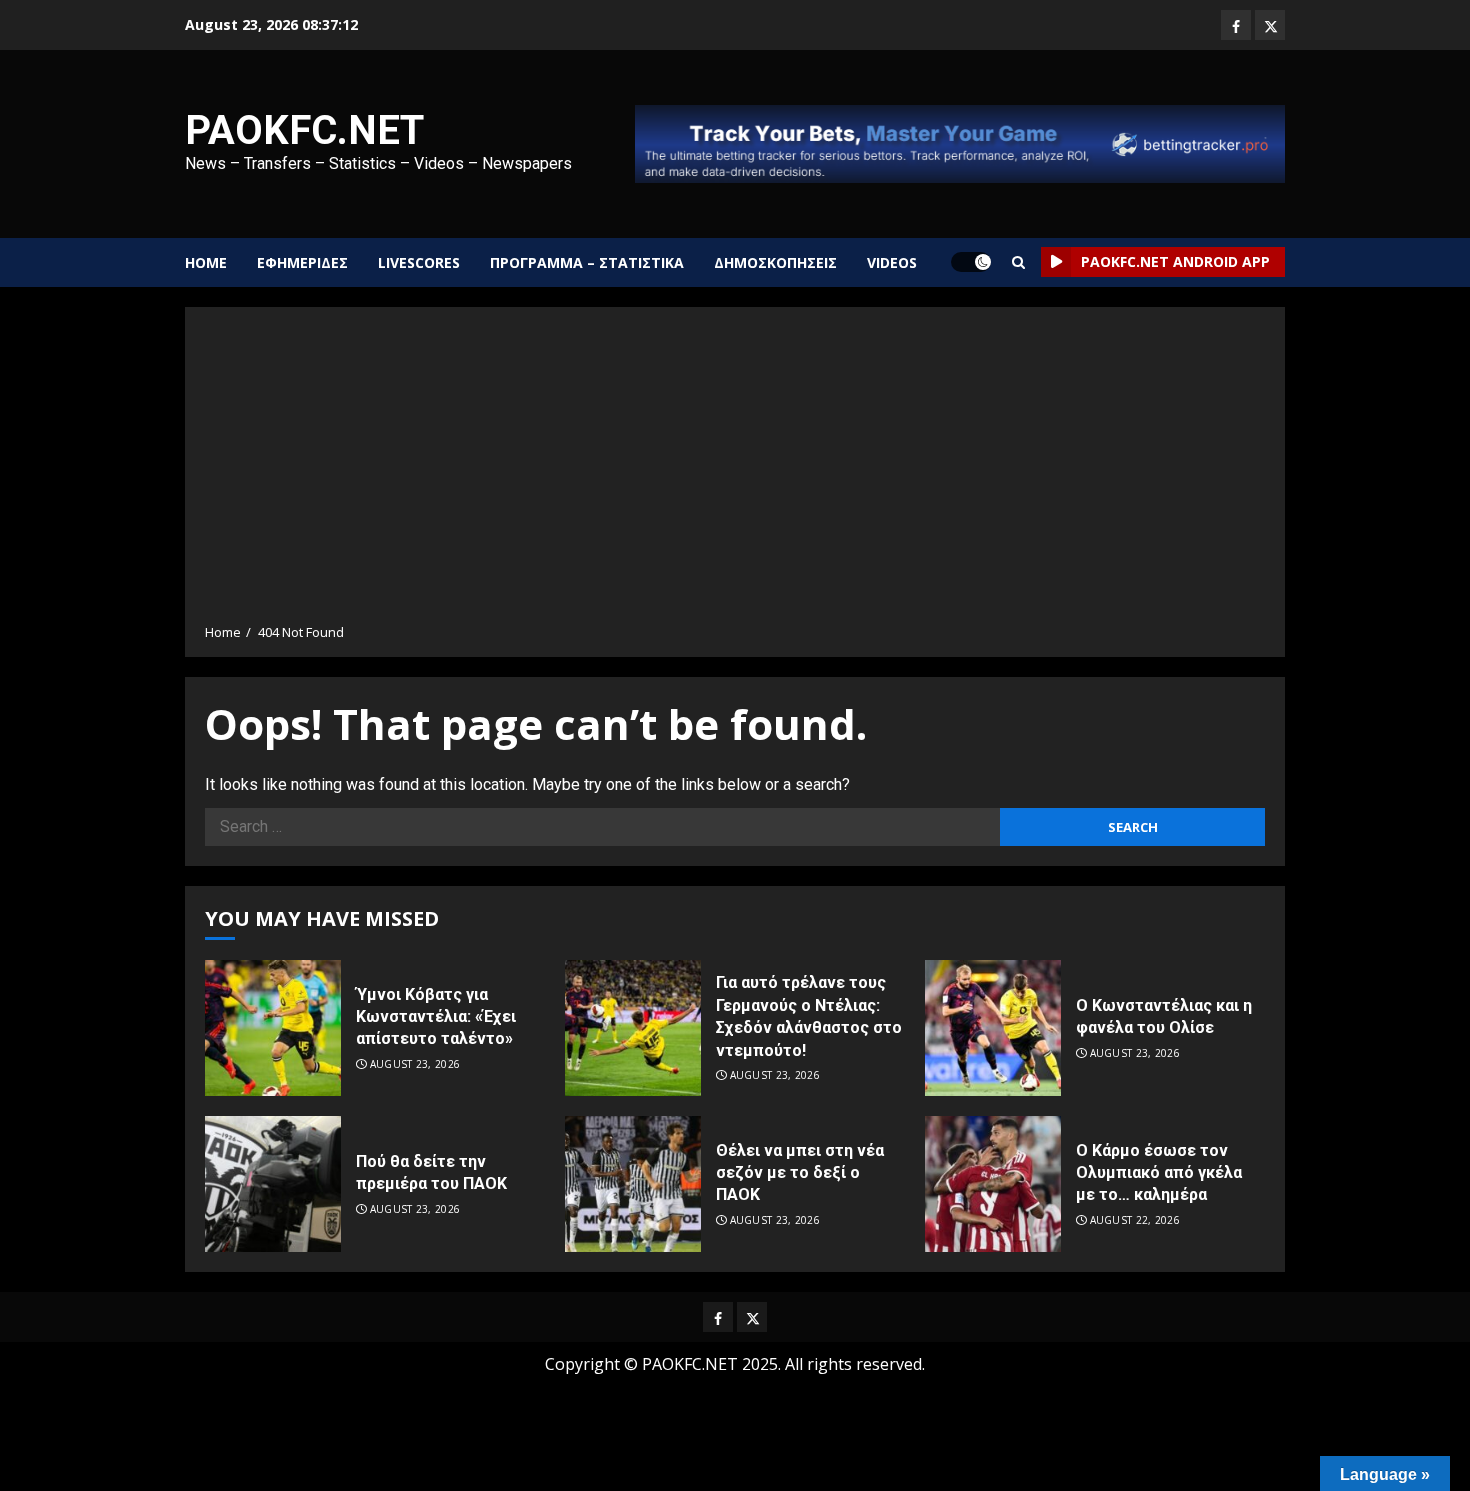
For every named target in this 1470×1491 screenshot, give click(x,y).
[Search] (1018, 262)
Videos (892, 262)
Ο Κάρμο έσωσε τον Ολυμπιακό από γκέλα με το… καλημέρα (1159, 1173)
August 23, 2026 (415, 1064)
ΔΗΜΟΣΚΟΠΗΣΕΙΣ (775, 262)
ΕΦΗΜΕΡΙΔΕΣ (302, 262)
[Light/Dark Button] (971, 262)
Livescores (419, 262)
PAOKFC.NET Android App (1175, 261)
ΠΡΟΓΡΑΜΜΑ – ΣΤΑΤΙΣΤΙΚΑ (587, 262)
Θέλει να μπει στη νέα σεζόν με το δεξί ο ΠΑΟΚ (800, 1173)
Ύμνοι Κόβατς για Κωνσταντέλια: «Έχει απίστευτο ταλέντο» (436, 1017)
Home (206, 262)
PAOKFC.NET (304, 130)
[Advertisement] (735, 472)
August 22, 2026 (1135, 1220)
